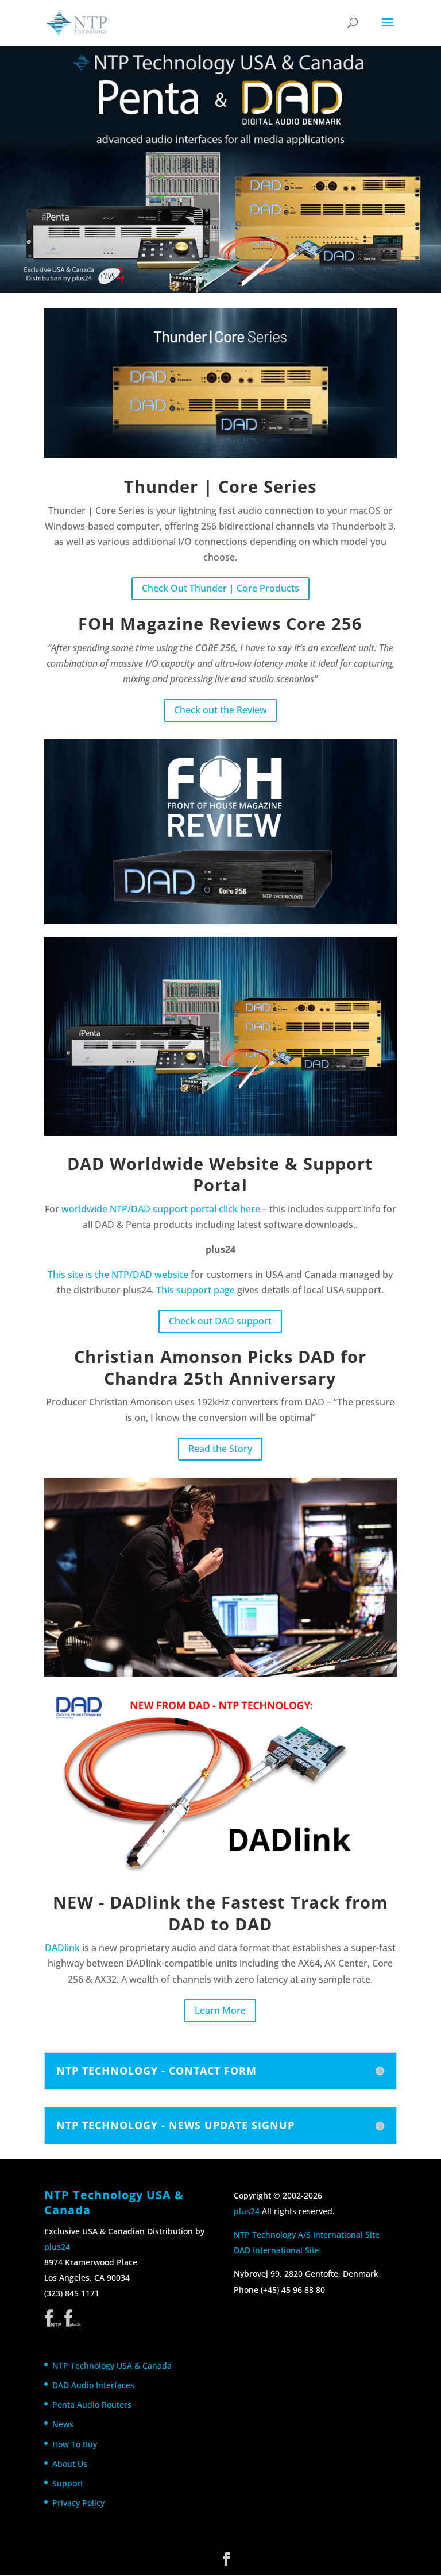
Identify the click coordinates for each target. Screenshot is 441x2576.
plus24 (57, 2247)
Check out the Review (220, 710)
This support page (196, 1290)
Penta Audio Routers (92, 2405)
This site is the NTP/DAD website (118, 1275)
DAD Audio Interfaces (93, 2385)
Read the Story (220, 1449)
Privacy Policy (78, 2503)
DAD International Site (276, 2250)
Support (68, 2483)
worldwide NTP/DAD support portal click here (161, 1209)
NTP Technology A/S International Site (307, 2235)
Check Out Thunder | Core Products (220, 588)
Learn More (220, 2010)
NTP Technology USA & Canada (112, 2365)
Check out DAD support (220, 1321)
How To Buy (75, 2444)
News (63, 2424)
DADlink (62, 1948)
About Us (70, 2464)
